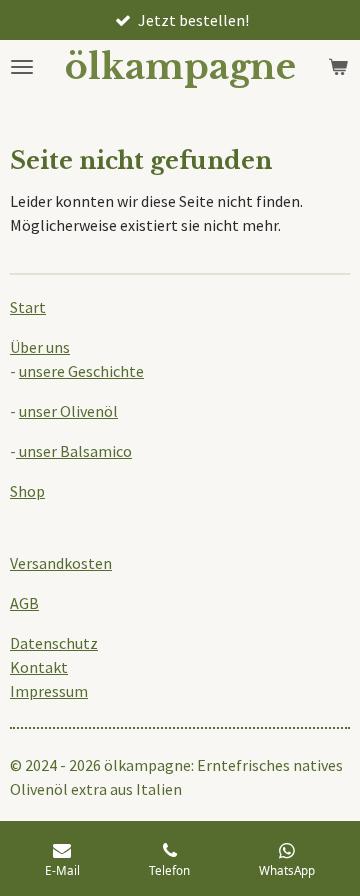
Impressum (49, 691)
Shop (27, 491)
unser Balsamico (74, 451)
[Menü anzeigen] (22, 67)
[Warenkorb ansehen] (338, 67)
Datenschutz (54, 643)
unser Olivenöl (68, 411)
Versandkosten (61, 563)
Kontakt (39, 667)
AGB (24, 603)
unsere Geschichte (81, 371)
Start (28, 307)
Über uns (40, 347)
